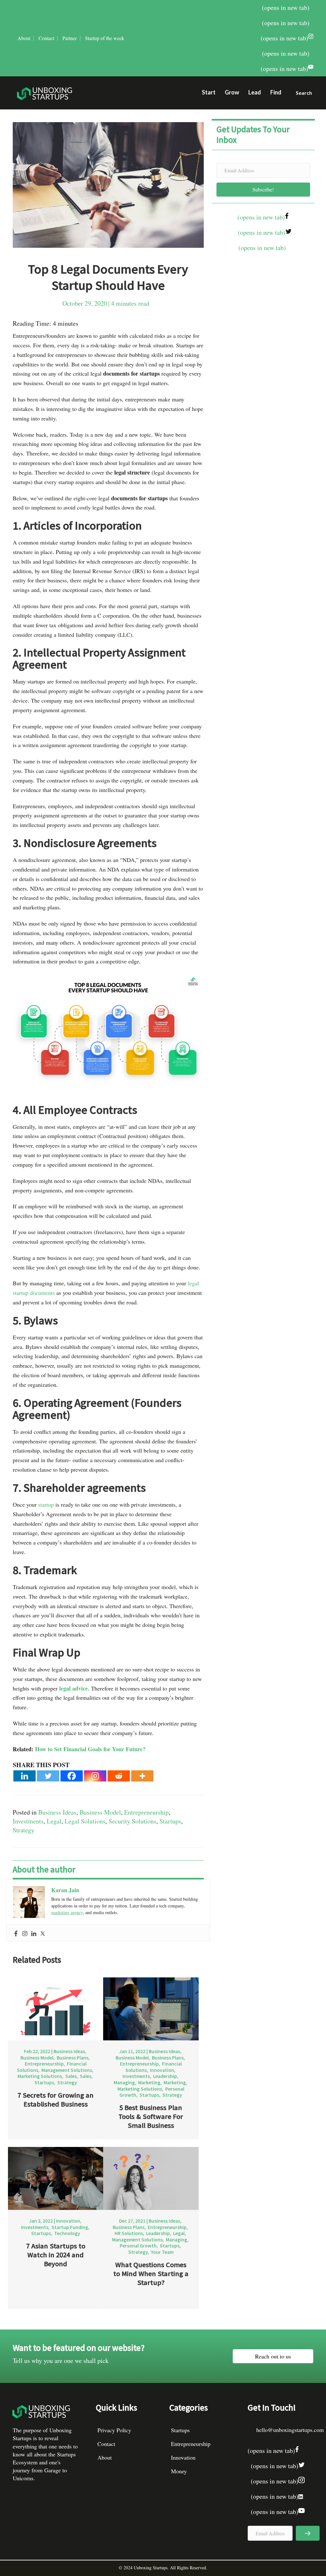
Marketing (149, 2082)
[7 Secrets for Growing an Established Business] (56, 2008)
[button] (301, 94)
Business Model (100, 1812)
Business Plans (73, 2058)
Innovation (162, 2070)
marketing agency (67, 1912)
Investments (28, 1821)
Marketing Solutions (40, 2076)
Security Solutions (132, 1821)
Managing (124, 2082)
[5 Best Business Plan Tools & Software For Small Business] (151, 2008)
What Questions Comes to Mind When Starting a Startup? (151, 2273)
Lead (255, 92)
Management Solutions (67, 2070)
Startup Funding (70, 2227)
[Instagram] (95, 1776)
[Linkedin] (25, 1776)
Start (209, 92)
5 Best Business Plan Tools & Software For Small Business (151, 2116)
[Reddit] (119, 1776)
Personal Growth (138, 2246)
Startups (170, 1821)
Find (276, 92)
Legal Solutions (85, 1821)
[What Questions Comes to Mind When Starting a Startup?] (151, 2178)
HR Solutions (129, 2233)
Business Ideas (57, 1812)
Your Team (162, 2252)
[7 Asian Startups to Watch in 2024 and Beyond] (56, 2178)
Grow (232, 92)
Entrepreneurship (146, 1812)
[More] (142, 1776)
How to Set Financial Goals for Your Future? (90, 1749)
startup (46, 1504)
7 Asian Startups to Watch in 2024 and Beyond (56, 2255)
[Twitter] (48, 1776)
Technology (67, 2233)
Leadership (165, 2076)
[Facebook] (72, 1776)
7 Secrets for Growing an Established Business (56, 2099)
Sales (71, 2076)
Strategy (24, 1830)
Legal (54, 1821)
